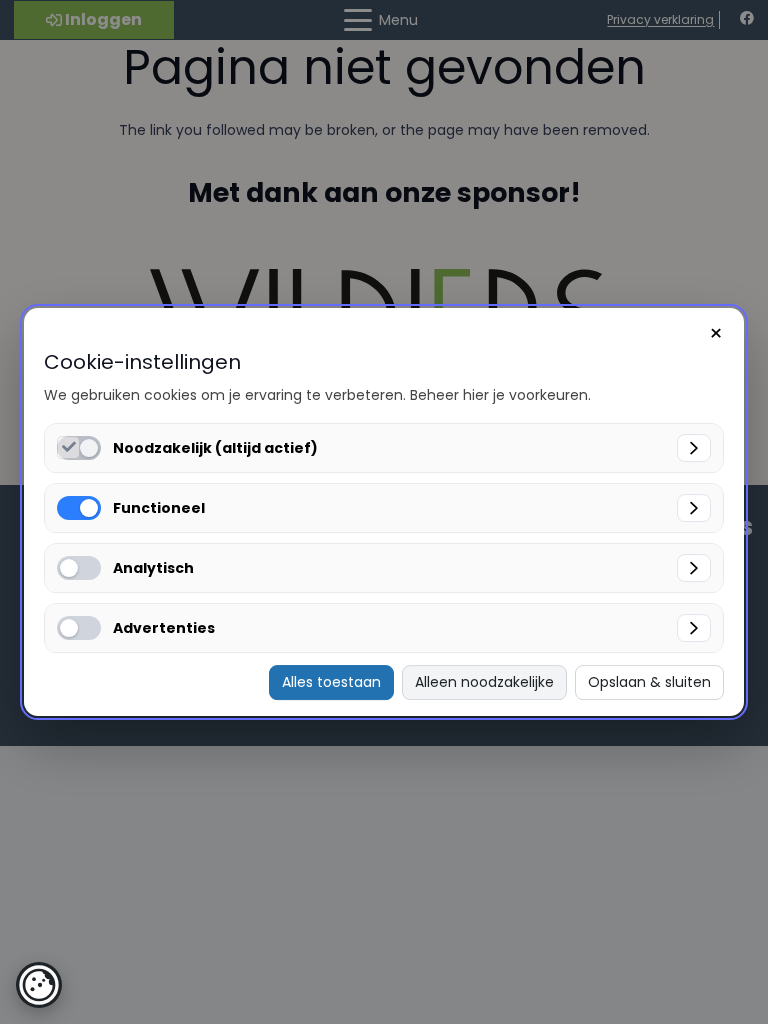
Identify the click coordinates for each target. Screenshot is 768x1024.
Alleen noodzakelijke (484, 682)
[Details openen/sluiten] (694, 448)
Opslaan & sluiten (649, 682)
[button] (39, 985)
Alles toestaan (331, 682)
